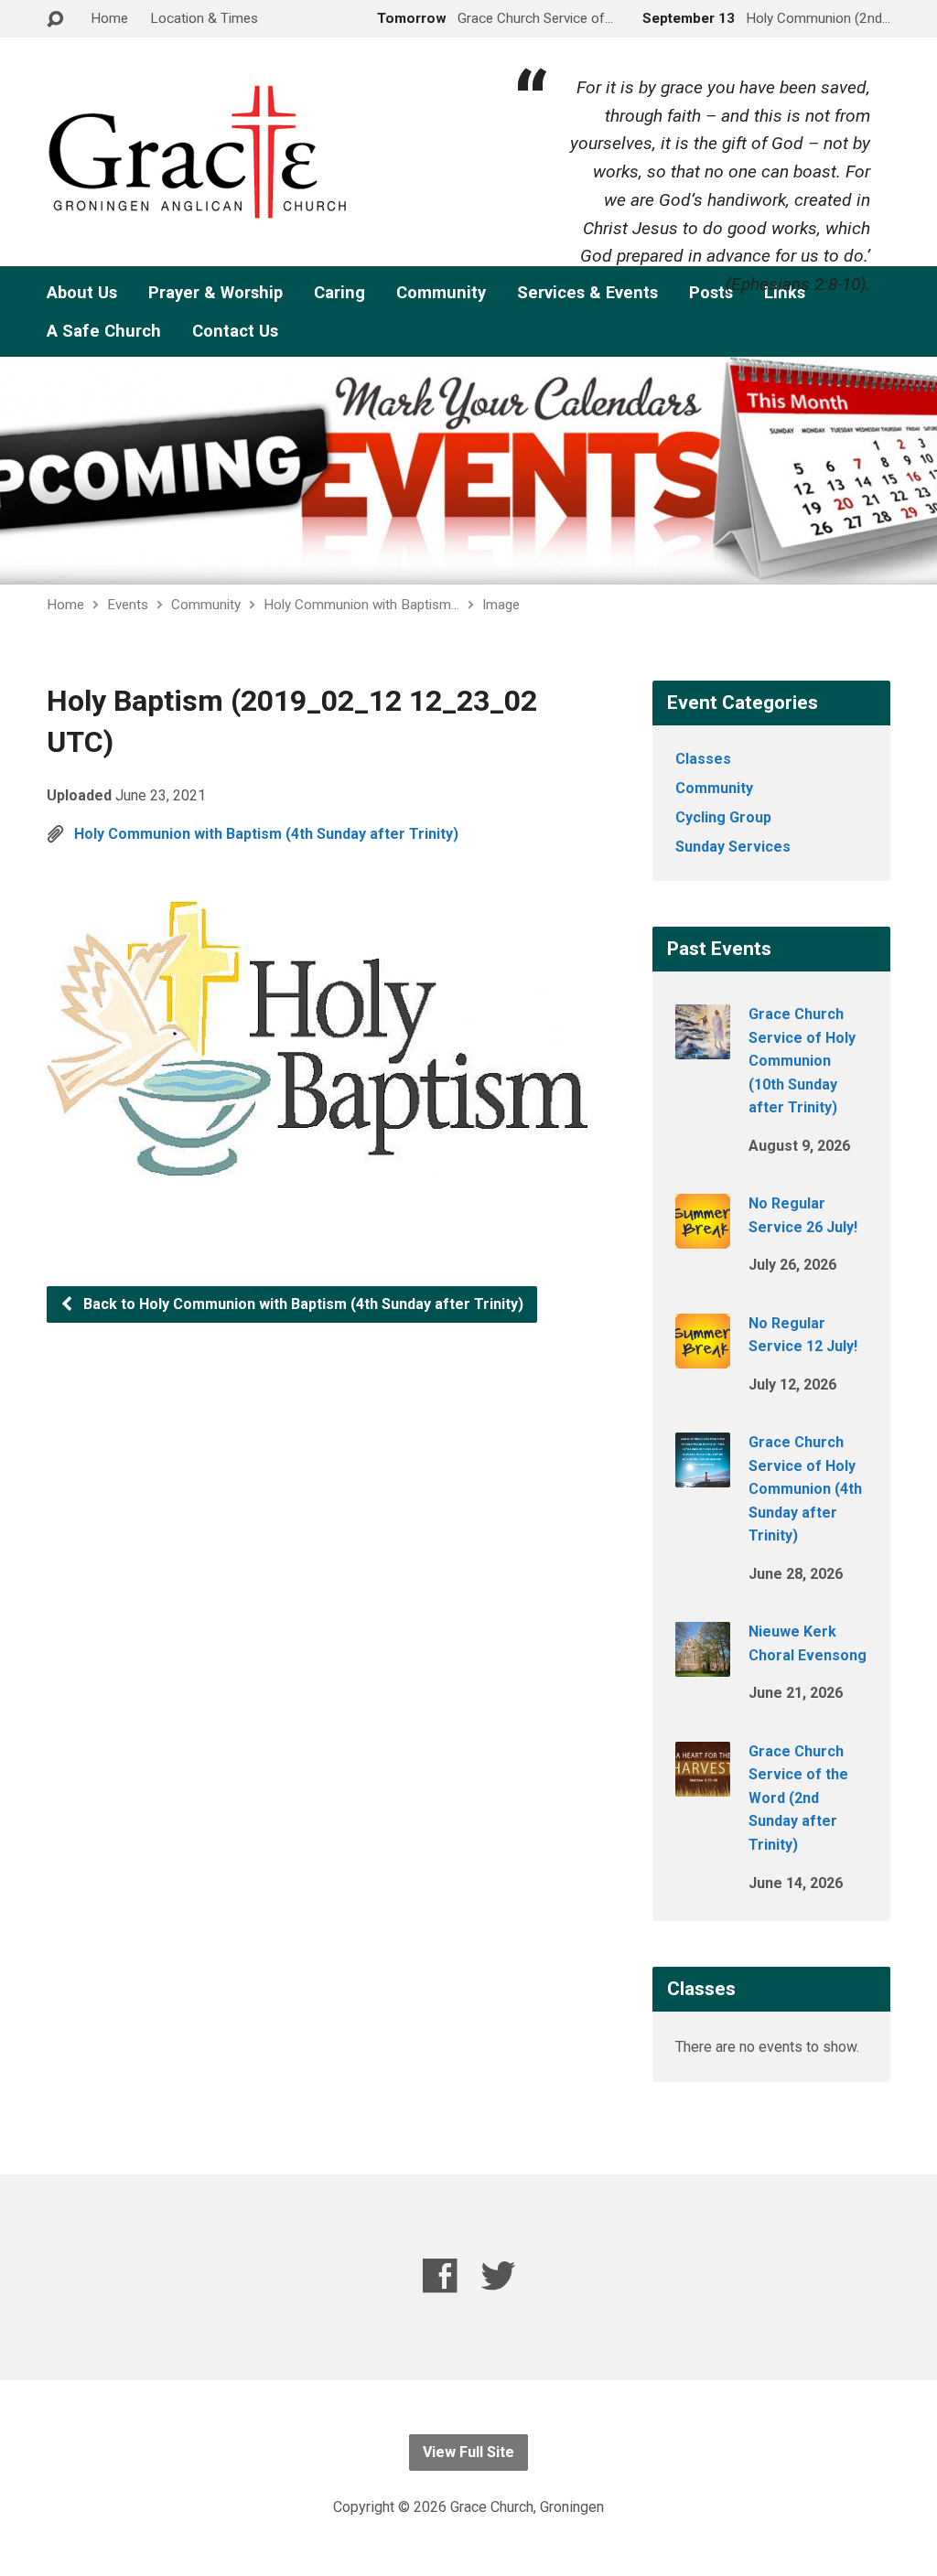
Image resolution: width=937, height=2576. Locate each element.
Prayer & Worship (215, 293)
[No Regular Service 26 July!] (703, 1236)
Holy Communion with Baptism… (361, 605)
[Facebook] (440, 2275)
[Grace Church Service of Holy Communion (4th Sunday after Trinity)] (703, 1475)
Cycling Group (723, 817)
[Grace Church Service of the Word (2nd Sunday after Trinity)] (703, 1783)
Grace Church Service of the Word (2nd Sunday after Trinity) (798, 1798)
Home (109, 18)
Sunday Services (733, 847)
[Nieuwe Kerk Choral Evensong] (703, 1664)
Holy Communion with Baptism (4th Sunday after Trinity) (266, 834)
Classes (703, 759)
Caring (339, 293)
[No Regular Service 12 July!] (703, 1355)
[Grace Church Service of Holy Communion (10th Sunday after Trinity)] (703, 1047)
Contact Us (235, 331)
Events (128, 605)
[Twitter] (498, 2275)
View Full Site (468, 2452)
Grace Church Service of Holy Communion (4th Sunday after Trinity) (805, 1489)
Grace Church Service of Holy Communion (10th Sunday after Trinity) (802, 1061)
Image (501, 605)
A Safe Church (104, 331)
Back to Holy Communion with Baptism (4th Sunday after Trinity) (302, 1304)
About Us (82, 293)
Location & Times (204, 18)
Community (441, 293)
